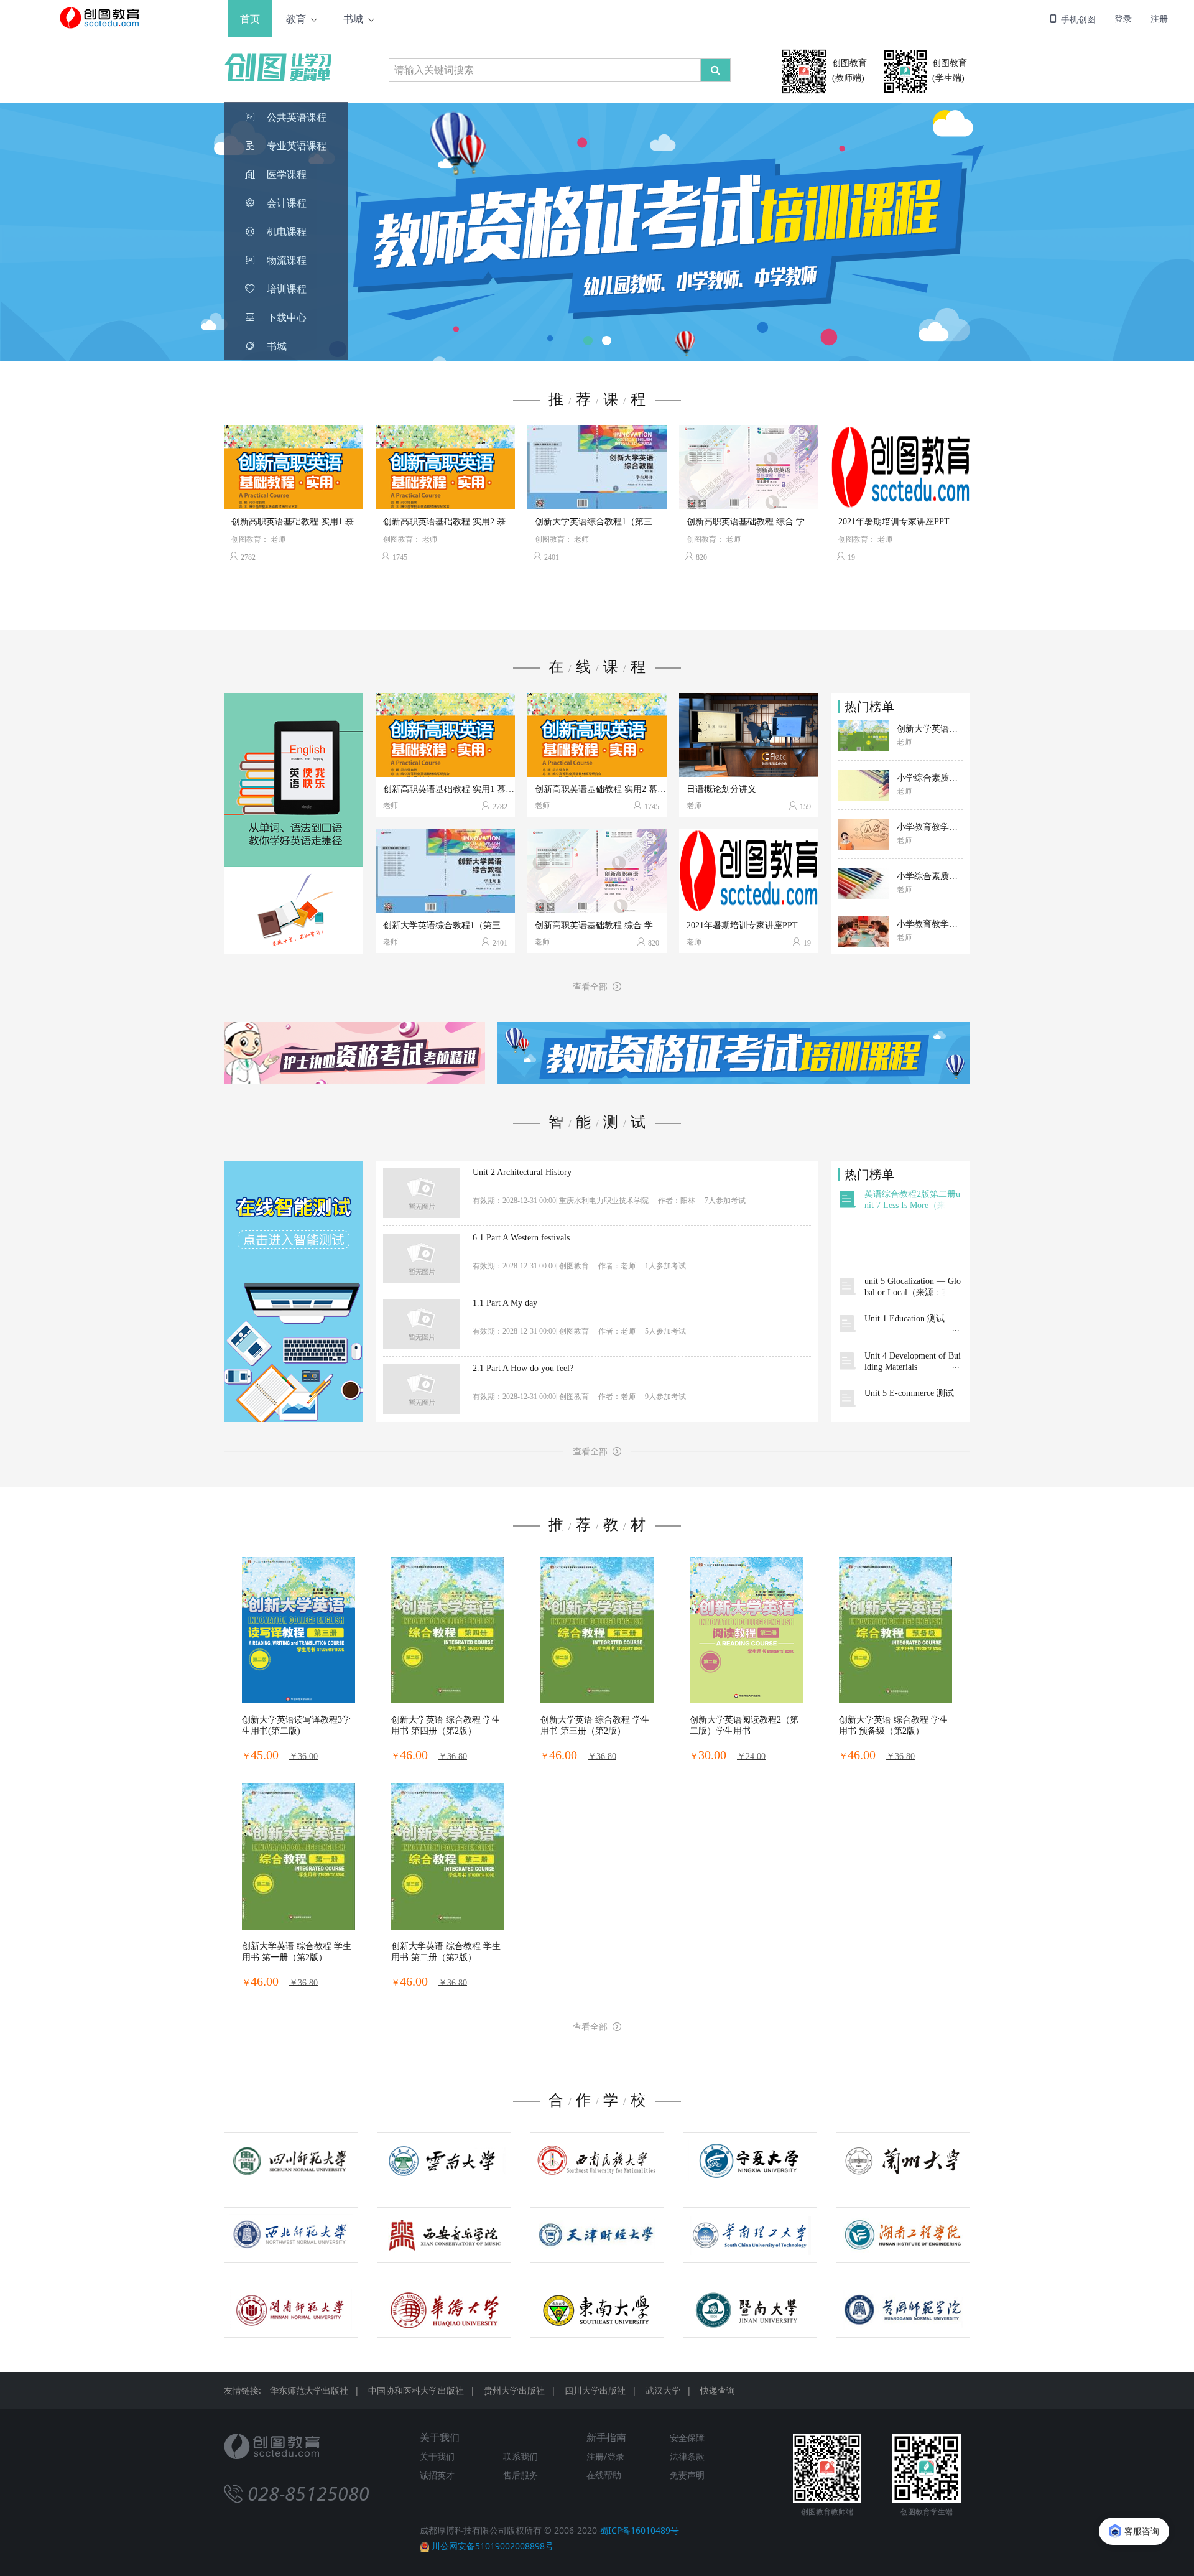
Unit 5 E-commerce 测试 (909, 1393)
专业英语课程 (297, 146)
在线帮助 (604, 2475)
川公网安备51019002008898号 (493, 2546)
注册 (1159, 18)
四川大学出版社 (595, 2390)
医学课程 (287, 174)
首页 (250, 19)
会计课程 (287, 203)
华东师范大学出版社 (309, 2390)
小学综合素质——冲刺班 (930, 778)
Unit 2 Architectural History (522, 1173)
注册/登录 (605, 2456)
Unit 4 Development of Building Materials (913, 1361)
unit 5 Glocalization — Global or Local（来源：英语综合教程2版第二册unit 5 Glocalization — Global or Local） (913, 1287)
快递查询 (718, 2390)
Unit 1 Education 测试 (905, 1318)
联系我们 (521, 2456)
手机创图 (1077, 19)
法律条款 (687, 2456)
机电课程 (287, 232)
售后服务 (521, 2475)
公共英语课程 (297, 117)
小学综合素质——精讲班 (930, 876)
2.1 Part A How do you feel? (523, 1369)
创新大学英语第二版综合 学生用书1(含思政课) (930, 729)
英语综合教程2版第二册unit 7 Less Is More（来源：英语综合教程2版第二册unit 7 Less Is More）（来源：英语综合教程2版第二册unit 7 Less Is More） (913, 1200)
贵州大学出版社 (514, 2390)
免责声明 (687, 2475)
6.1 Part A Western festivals (521, 1238)
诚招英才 (437, 2475)
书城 (353, 19)
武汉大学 (663, 2390)
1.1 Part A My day (505, 1303)
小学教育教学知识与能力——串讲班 (930, 924)
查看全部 (593, 987)
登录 (1123, 18)
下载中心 (287, 318)
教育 (296, 19)
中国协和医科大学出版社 (416, 2390)
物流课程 (287, 260)
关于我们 (437, 2456)
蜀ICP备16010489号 (639, 2530)
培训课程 (287, 289)
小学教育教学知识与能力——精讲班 (930, 827)
